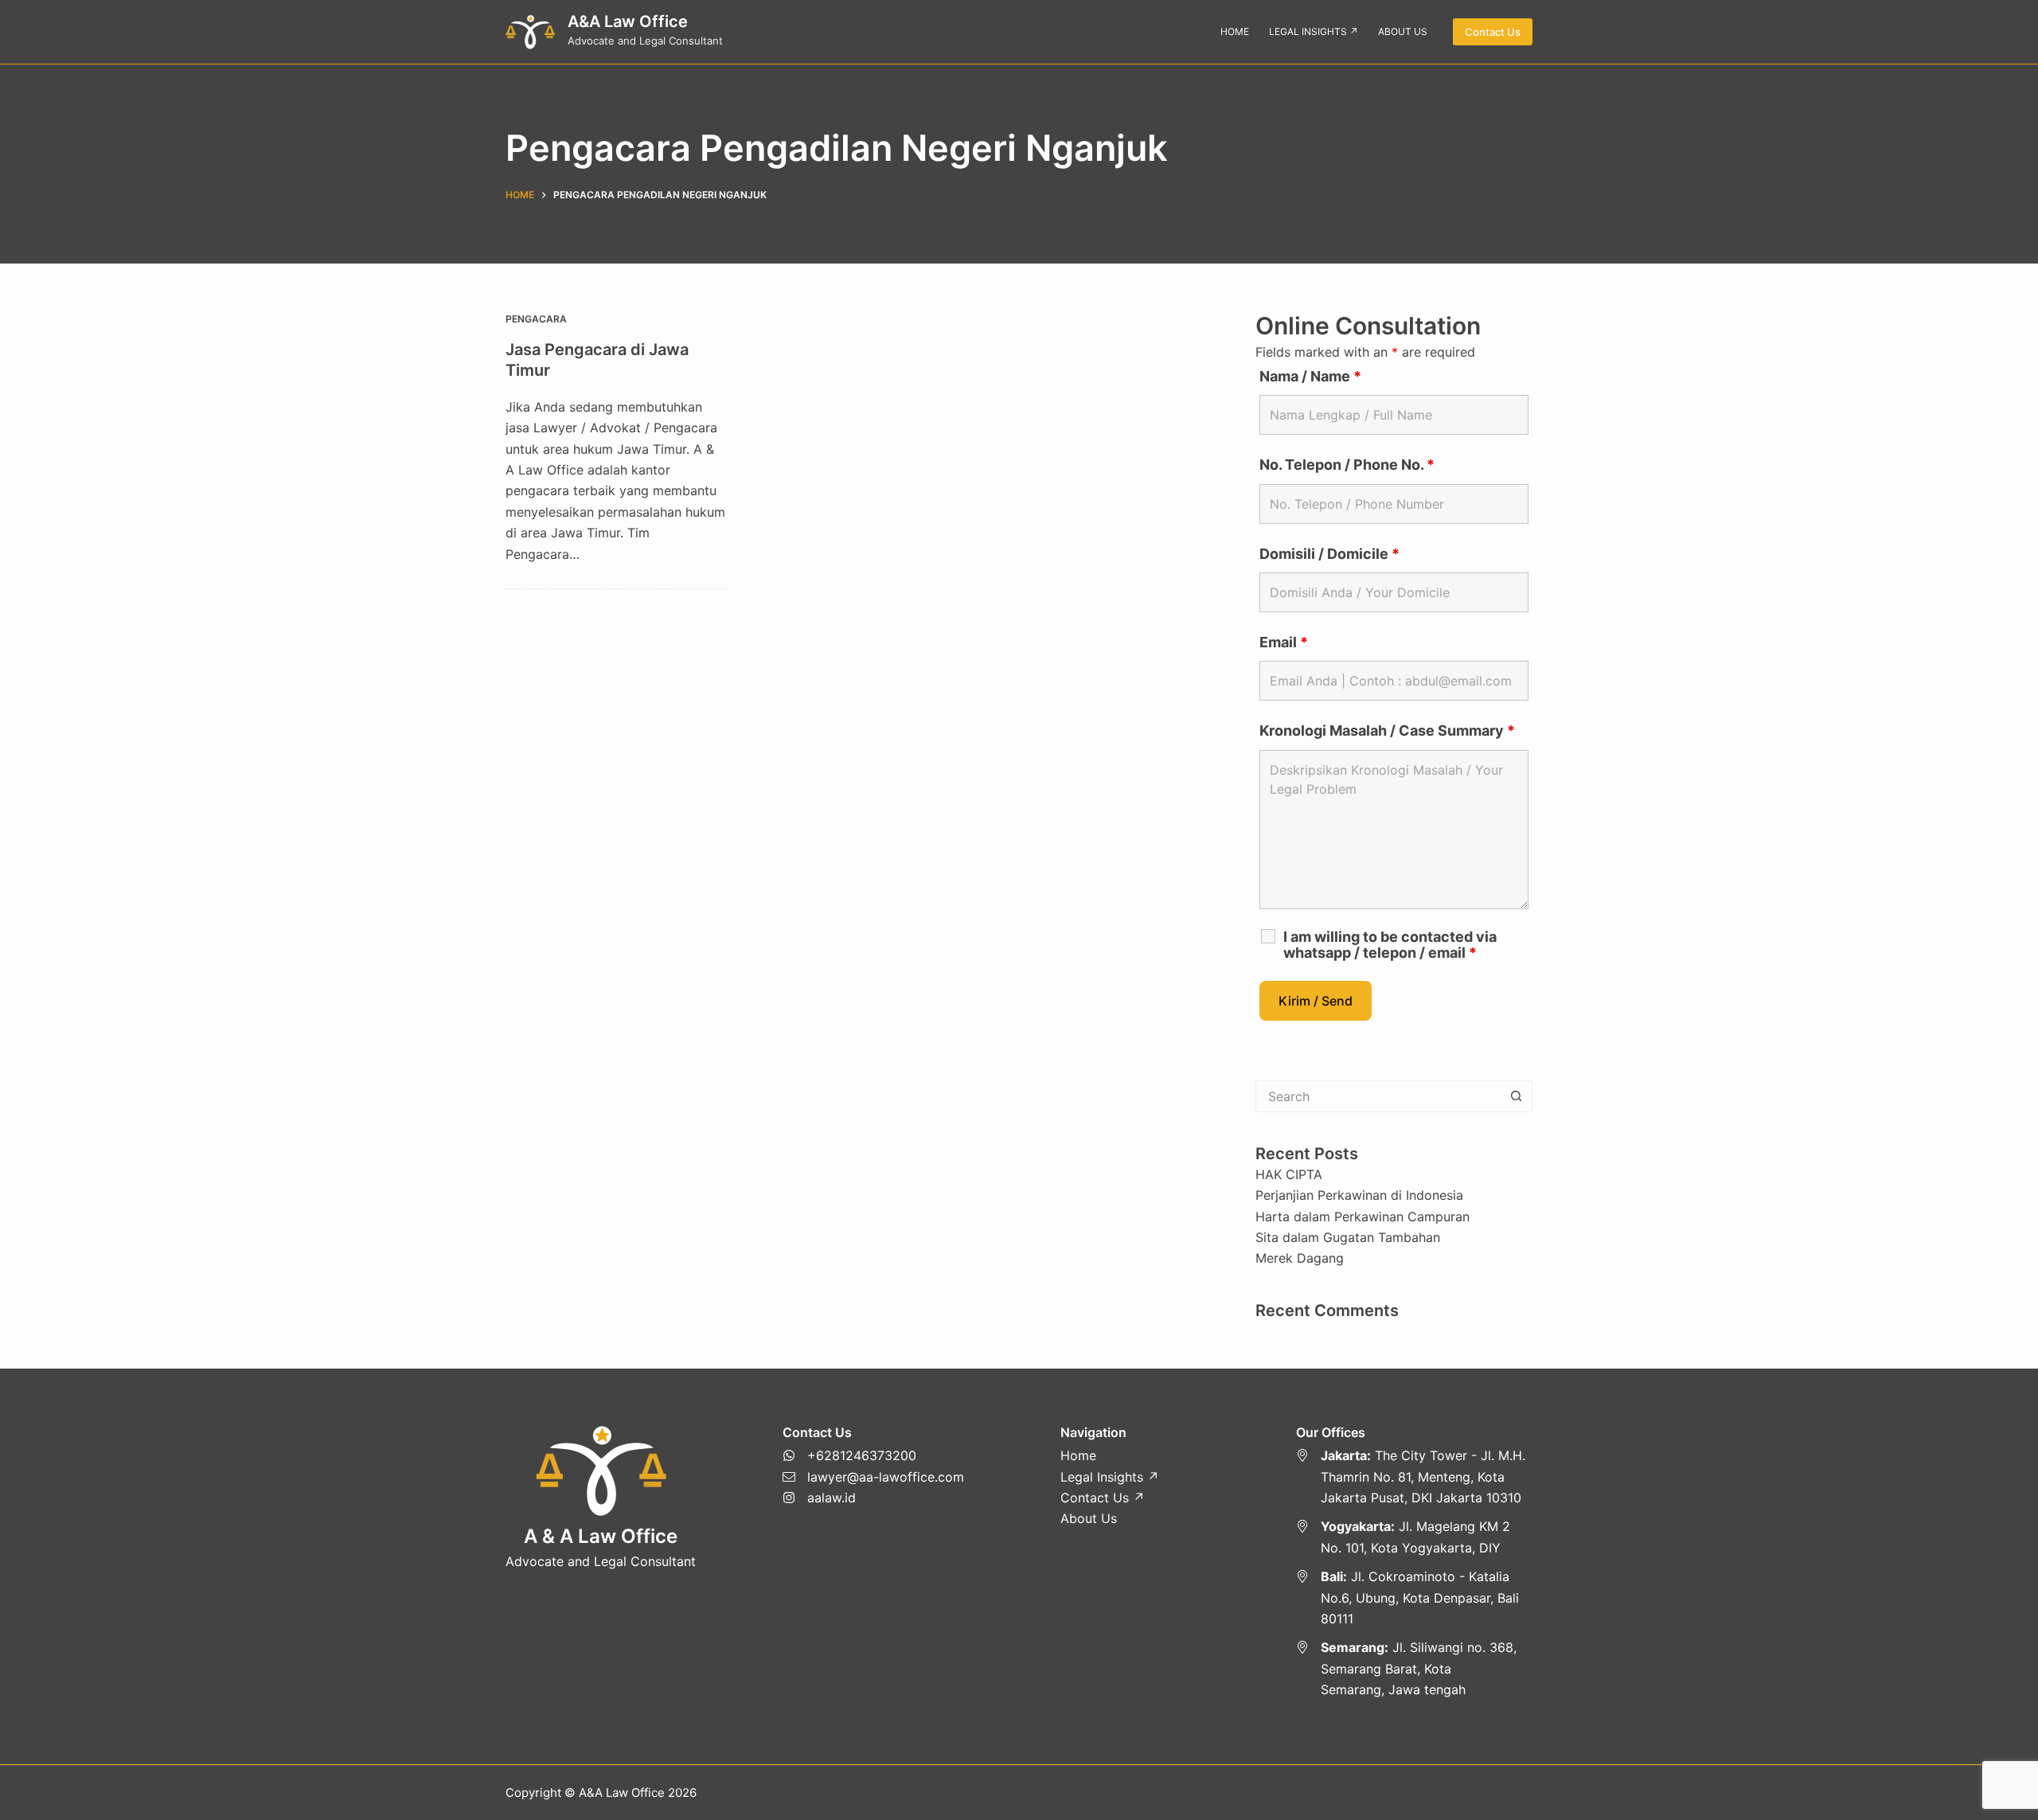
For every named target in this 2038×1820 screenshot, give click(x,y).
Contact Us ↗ (1103, 1498)
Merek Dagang (1300, 1258)
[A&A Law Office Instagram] (873, 1498)
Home (1078, 1455)
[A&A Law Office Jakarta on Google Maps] (1415, 1476)
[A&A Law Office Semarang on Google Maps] (1415, 1668)
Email (1284, 642)
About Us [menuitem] (1403, 31)
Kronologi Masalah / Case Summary (1387, 730)
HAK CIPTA (1289, 1174)
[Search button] (1517, 1096)
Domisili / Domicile (1329, 554)
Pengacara (536, 319)
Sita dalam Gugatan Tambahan (1348, 1237)
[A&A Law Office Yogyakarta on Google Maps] (1415, 1537)
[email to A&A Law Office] (873, 1477)
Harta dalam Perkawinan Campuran (1363, 1217)
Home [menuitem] (1235, 31)
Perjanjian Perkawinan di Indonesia (1359, 1195)
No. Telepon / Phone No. (1347, 465)
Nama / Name (1310, 376)
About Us (1089, 1518)
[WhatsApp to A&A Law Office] (873, 1455)
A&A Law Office (628, 21)
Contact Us (1493, 32)
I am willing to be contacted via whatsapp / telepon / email (1390, 945)
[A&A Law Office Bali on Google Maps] (1415, 1597)
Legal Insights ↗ (1110, 1477)
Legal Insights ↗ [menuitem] (1314, 31)
